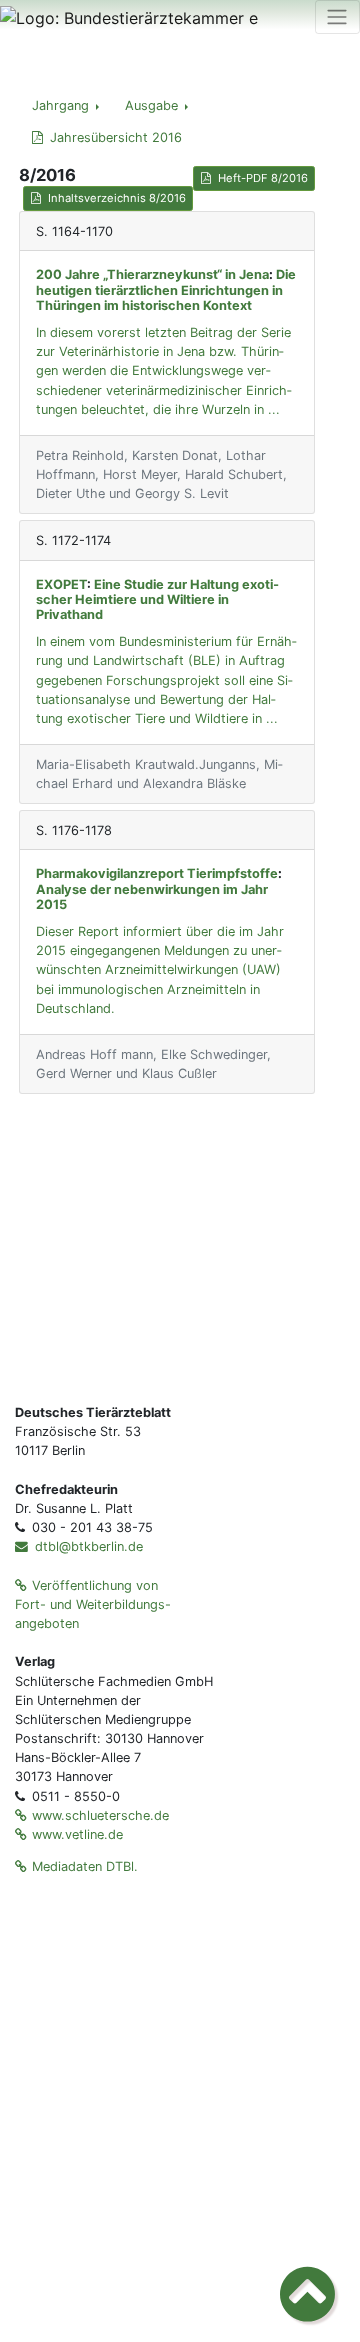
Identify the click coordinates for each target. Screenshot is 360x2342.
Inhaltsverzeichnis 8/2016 (117, 198)
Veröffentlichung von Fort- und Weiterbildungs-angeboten (93, 1604)
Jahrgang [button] (62, 105)
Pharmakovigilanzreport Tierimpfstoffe (157, 873)
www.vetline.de (77, 1834)
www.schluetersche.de (100, 1815)
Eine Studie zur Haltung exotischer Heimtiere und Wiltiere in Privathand (157, 600)
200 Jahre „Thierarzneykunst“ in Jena (152, 274)
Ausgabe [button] (153, 105)
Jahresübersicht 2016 (116, 137)
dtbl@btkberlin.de (87, 1546)
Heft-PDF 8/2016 (263, 178)
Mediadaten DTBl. (85, 1866)
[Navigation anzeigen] (337, 17)
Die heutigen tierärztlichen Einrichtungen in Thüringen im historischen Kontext (166, 290)
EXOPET (61, 584)
